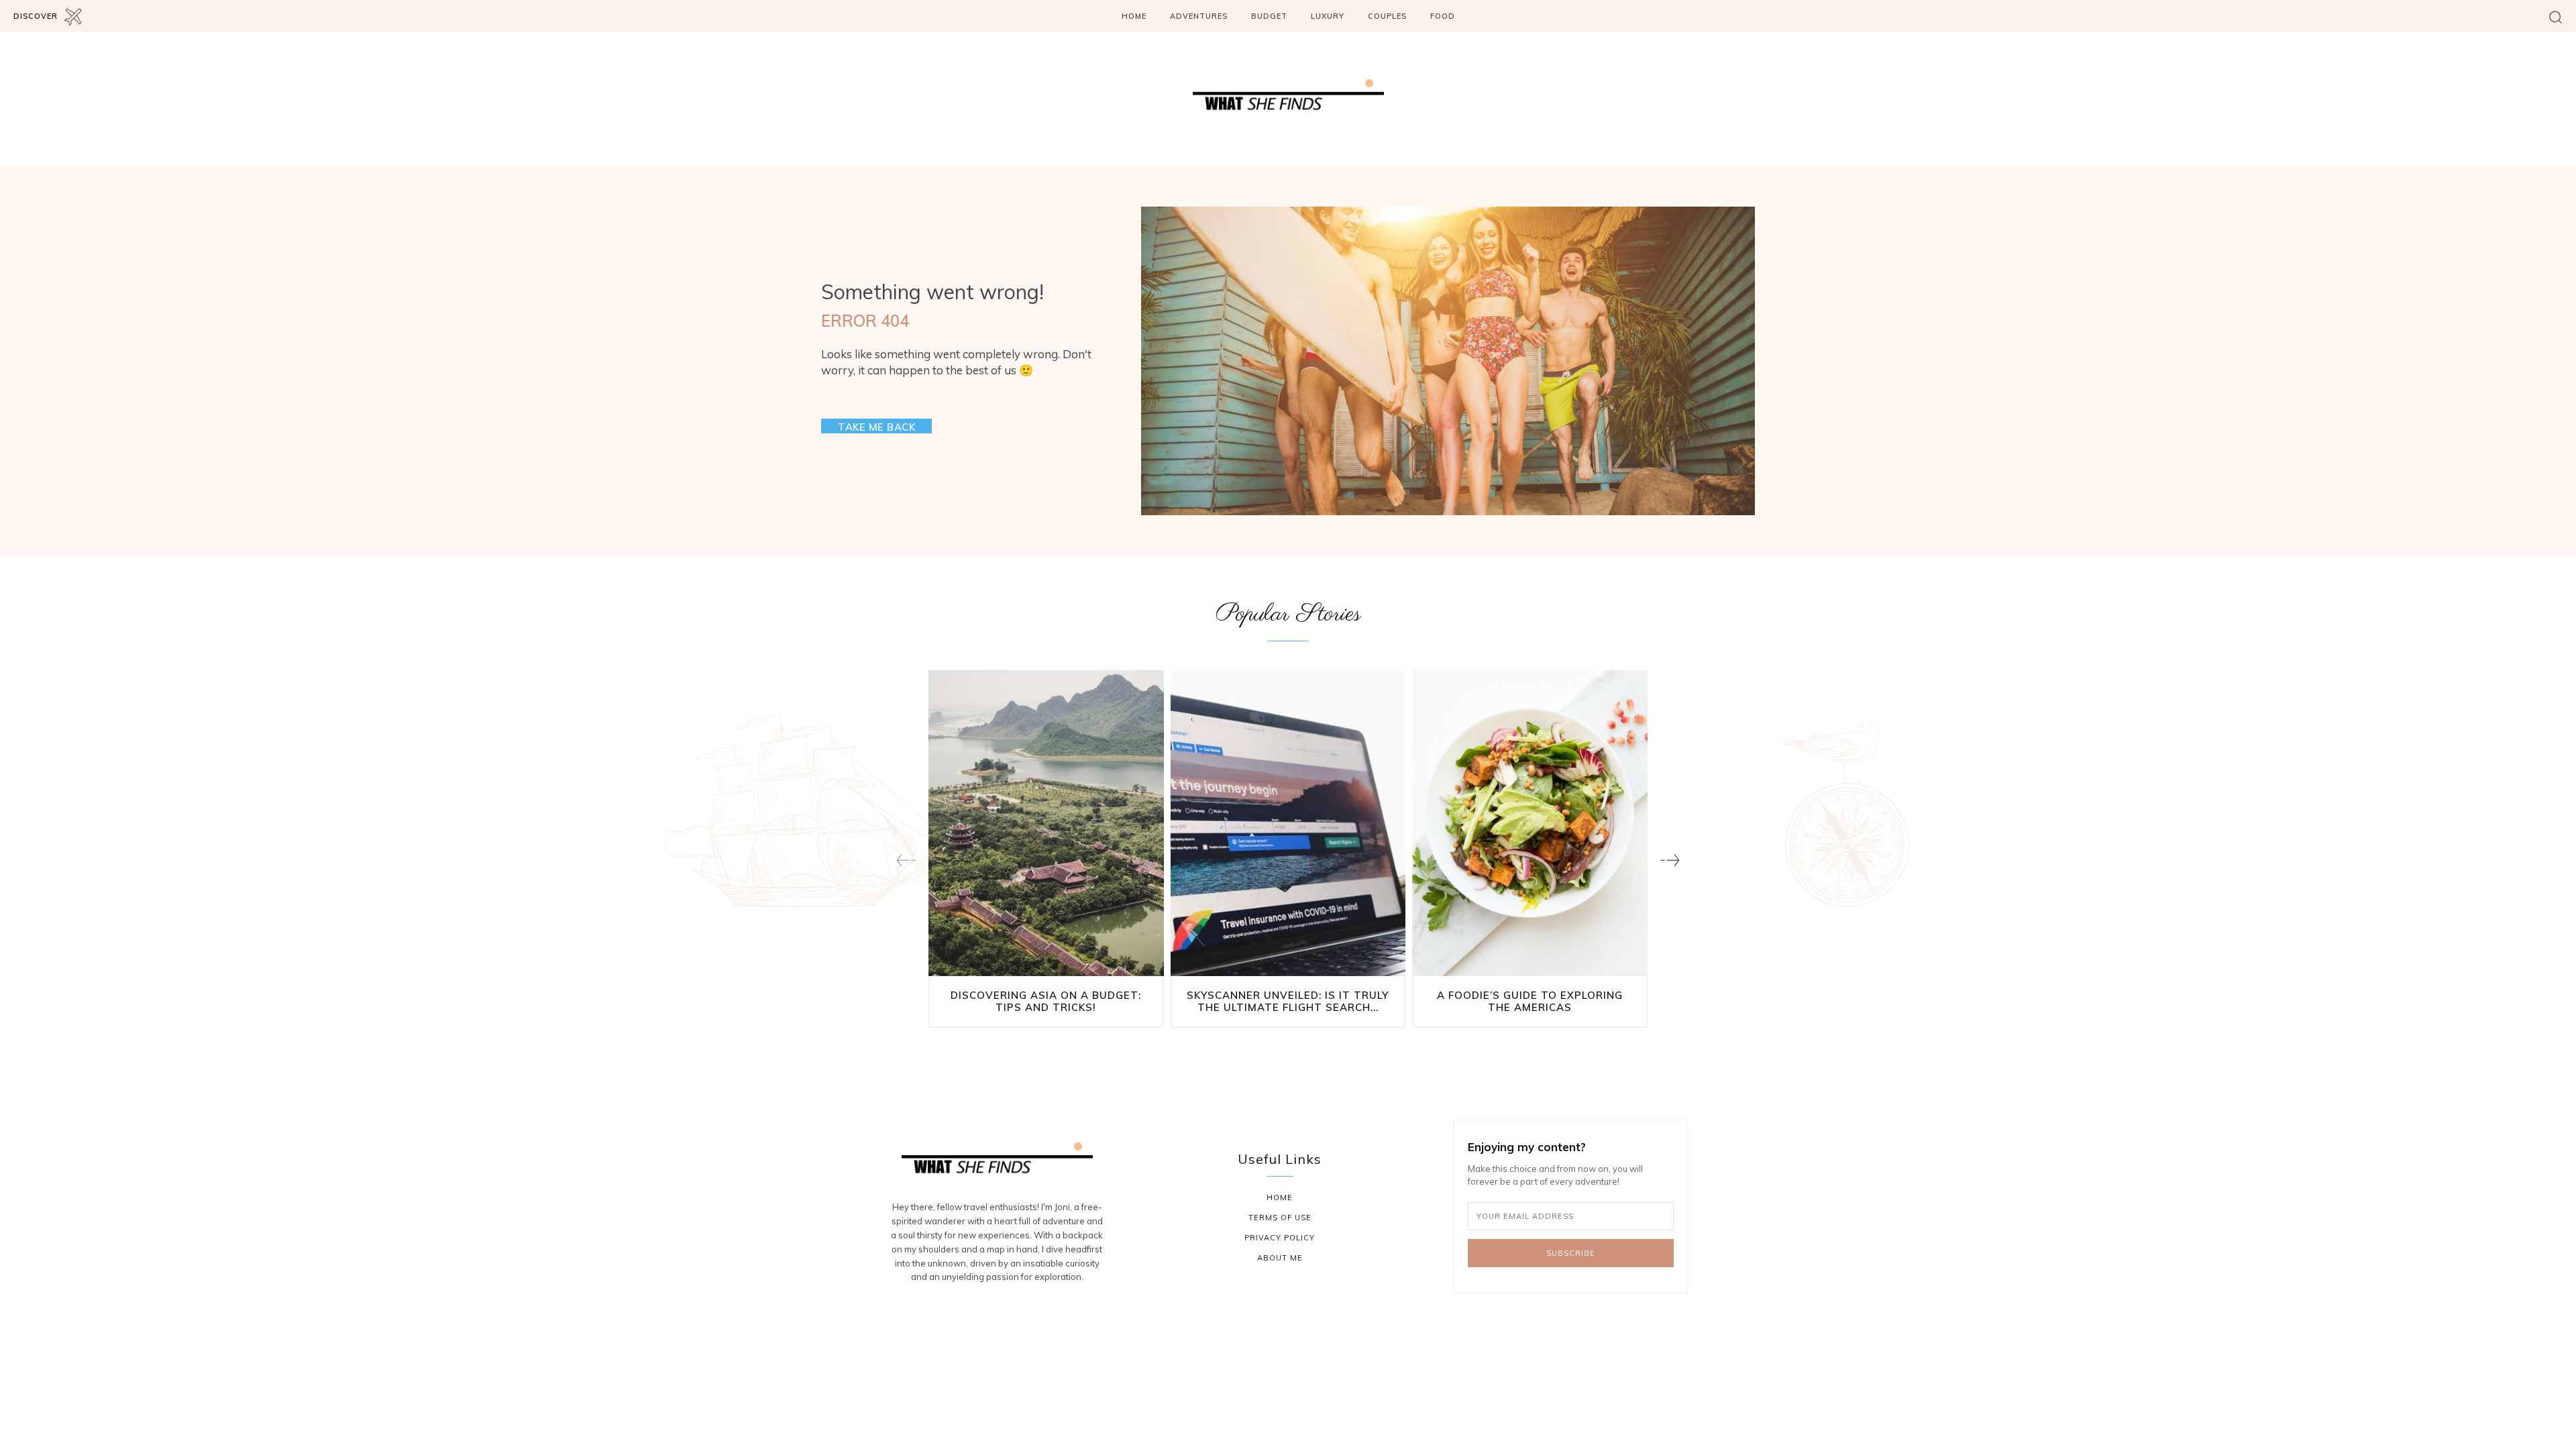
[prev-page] (906, 860)
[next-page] (1670, 860)
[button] (2556, 16)
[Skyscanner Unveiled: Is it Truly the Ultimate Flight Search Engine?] (1288, 823)
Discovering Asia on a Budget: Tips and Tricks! (1046, 1001)
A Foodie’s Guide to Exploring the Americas (1530, 1001)
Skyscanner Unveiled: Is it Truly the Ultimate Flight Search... (1288, 1001)
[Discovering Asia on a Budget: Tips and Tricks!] (1046, 823)
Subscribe (1571, 1253)
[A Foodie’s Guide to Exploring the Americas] (1530, 823)
